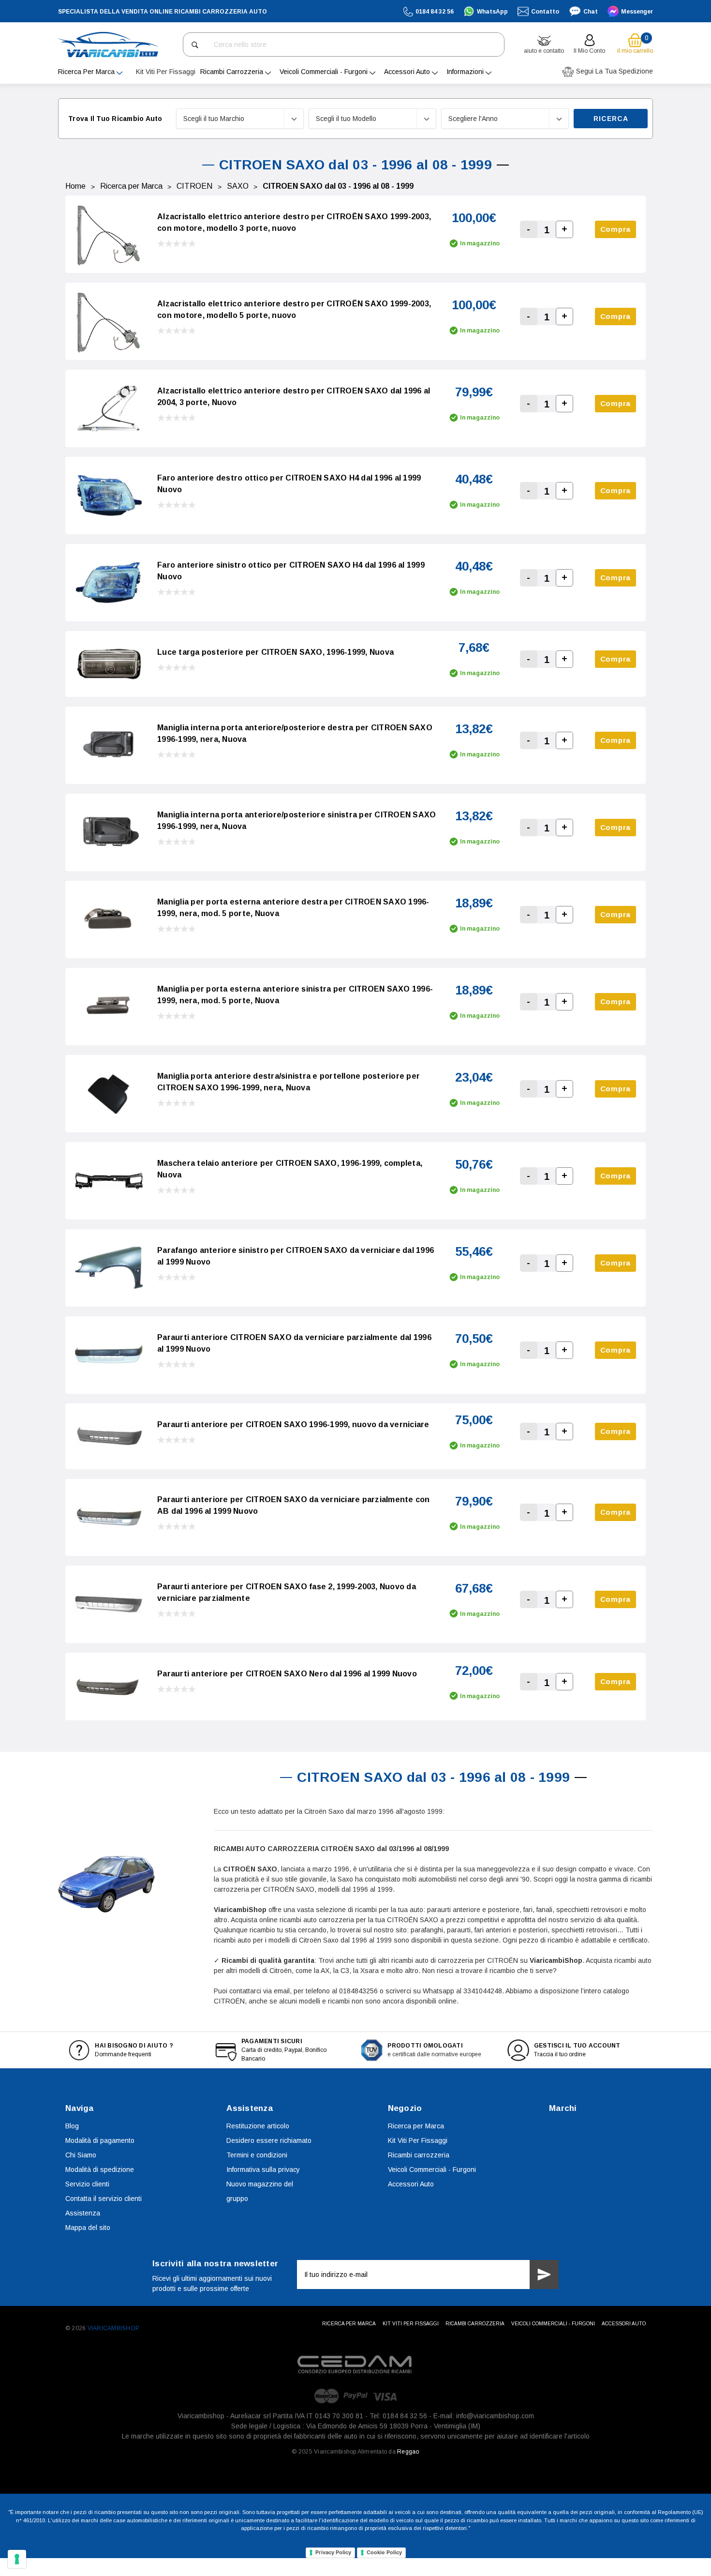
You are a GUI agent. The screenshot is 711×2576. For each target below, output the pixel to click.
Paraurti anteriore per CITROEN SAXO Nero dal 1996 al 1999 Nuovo (287, 1674)
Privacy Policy (333, 2552)
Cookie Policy (384, 2552)
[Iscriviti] (544, 2275)
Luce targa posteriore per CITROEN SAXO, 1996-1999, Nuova (275, 652)
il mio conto (589, 51)
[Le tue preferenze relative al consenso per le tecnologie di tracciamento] (17, 2559)
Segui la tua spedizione (614, 71)
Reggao (408, 2452)
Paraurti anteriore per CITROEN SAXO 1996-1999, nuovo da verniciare (293, 1424)
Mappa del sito (88, 2228)
